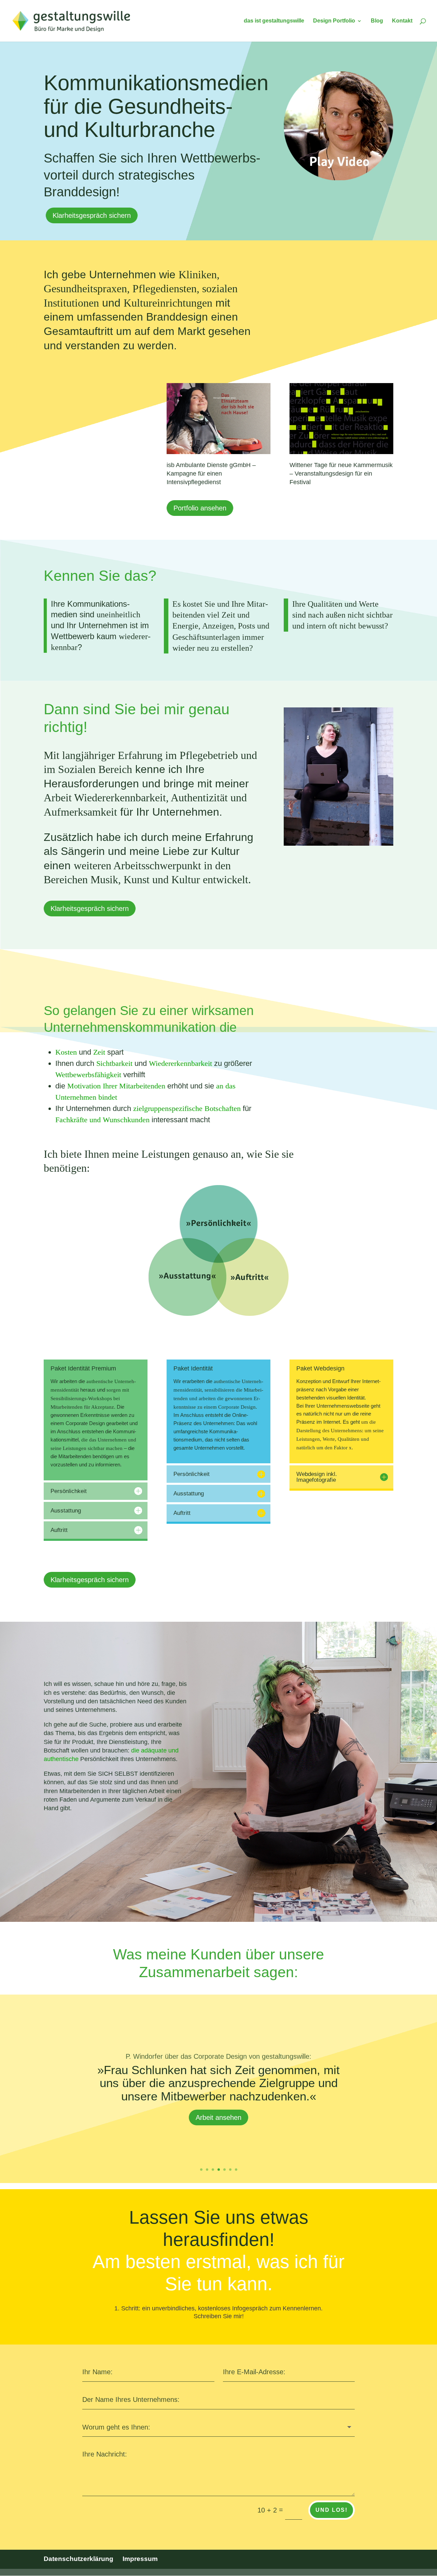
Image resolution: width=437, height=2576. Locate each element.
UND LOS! (332, 2510)
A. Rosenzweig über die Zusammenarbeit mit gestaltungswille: (218, 2047)
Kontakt (402, 21)
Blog (377, 21)
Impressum (140, 2559)
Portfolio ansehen (200, 508)
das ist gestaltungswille (274, 21)
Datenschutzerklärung (79, 2559)
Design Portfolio (334, 21)
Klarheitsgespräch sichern (92, 215)
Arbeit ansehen (218, 2126)
